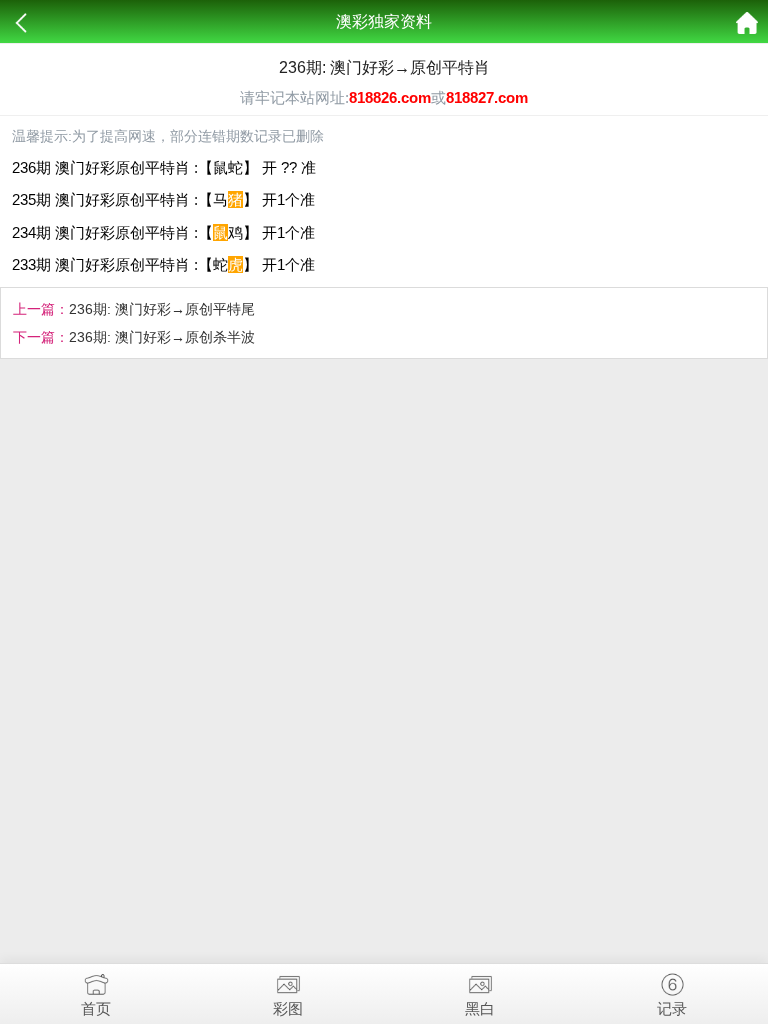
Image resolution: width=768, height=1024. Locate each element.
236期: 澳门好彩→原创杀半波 (162, 337)
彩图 (288, 1008)
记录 (672, 1008)
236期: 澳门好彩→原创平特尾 (162, 309)
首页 (96, 1008)
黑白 (480, 1008)
